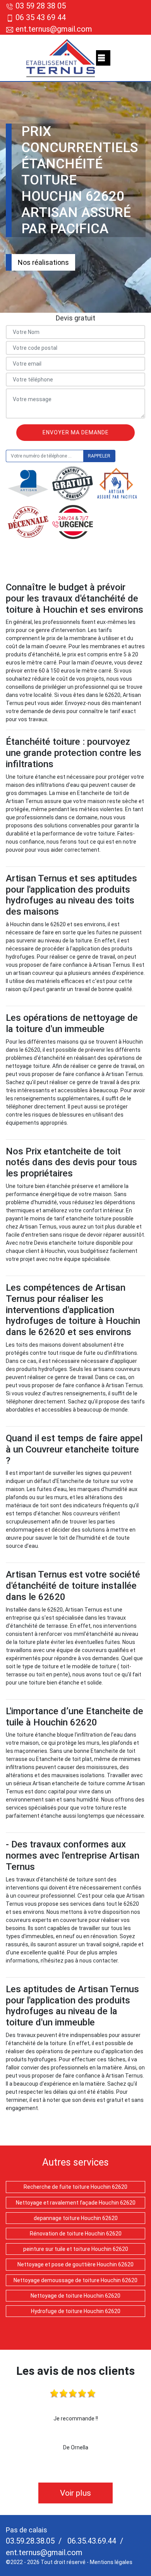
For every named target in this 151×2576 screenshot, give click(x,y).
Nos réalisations (43, 262)
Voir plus (75, 2493)
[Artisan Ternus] (61, 58)
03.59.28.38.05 (30, 2541)
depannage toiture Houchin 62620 (76, 2218)
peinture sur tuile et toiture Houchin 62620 (76, 2249)
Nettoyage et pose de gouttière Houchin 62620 (75, 2264)
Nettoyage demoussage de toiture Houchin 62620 (75, 2280)
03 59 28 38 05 (41, 6)
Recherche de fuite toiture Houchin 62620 (75, 2187)
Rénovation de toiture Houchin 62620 (76, 2234)
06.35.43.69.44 (91, 2541)
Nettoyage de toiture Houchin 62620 (75, 2296)
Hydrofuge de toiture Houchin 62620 (76, 2311)
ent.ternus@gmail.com (53, 29)
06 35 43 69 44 (41, 17)
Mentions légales (111, 2562)
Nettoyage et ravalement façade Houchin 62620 (76, 2203)
